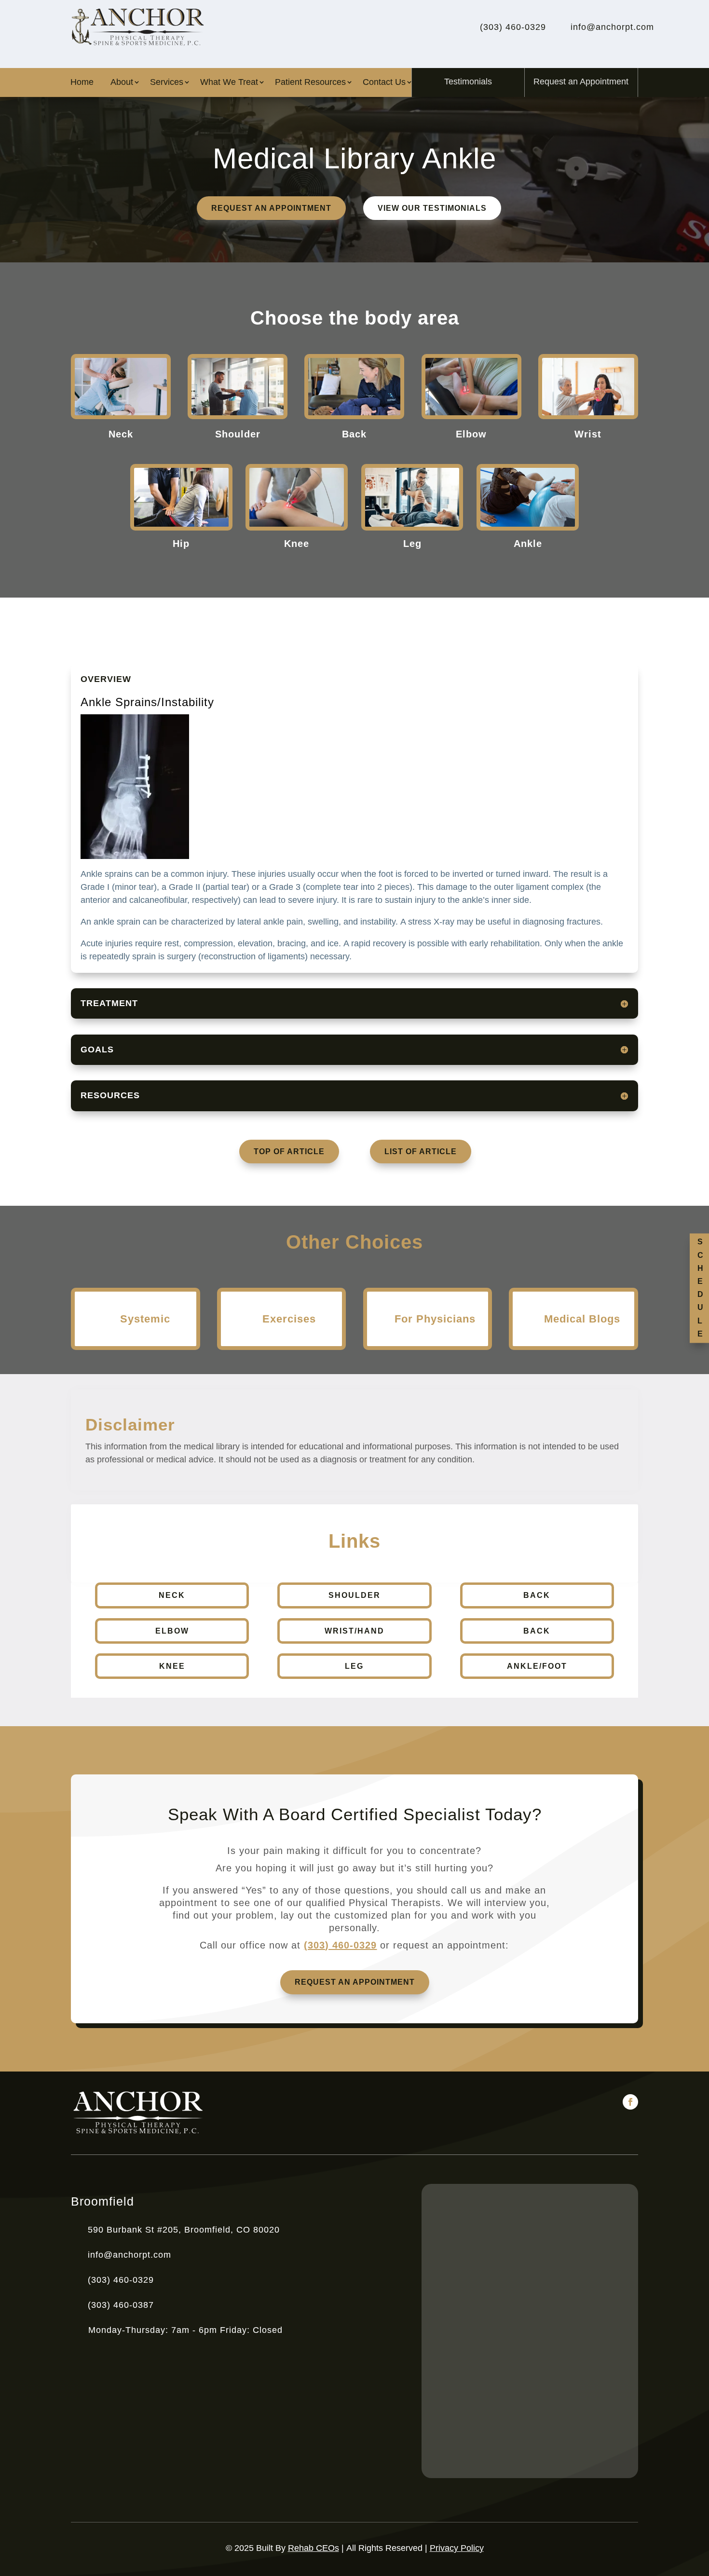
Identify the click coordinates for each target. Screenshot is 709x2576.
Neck (172, 1595)
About (122, 83)
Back (537, 1595)
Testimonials (468, 82)
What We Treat (229, 83)
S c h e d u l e (700, 1288)
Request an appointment (271, 208)
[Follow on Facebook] (630, 2102)
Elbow (172, 1631)
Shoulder (354, 1595)
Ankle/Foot (537, 1666)
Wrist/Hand (354, 1631)
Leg (354, 1666)
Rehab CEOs (314, 2548)
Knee (172, 1666)
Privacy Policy (457, 2548)
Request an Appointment (581, 82)
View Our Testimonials (432, 208)
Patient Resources (310, 83)
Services (167, 83)
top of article (289, 1152)
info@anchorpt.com (130, 2255)
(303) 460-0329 (340, 1945)
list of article (421, 1152)
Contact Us (384, 83)
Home (82, 83)
